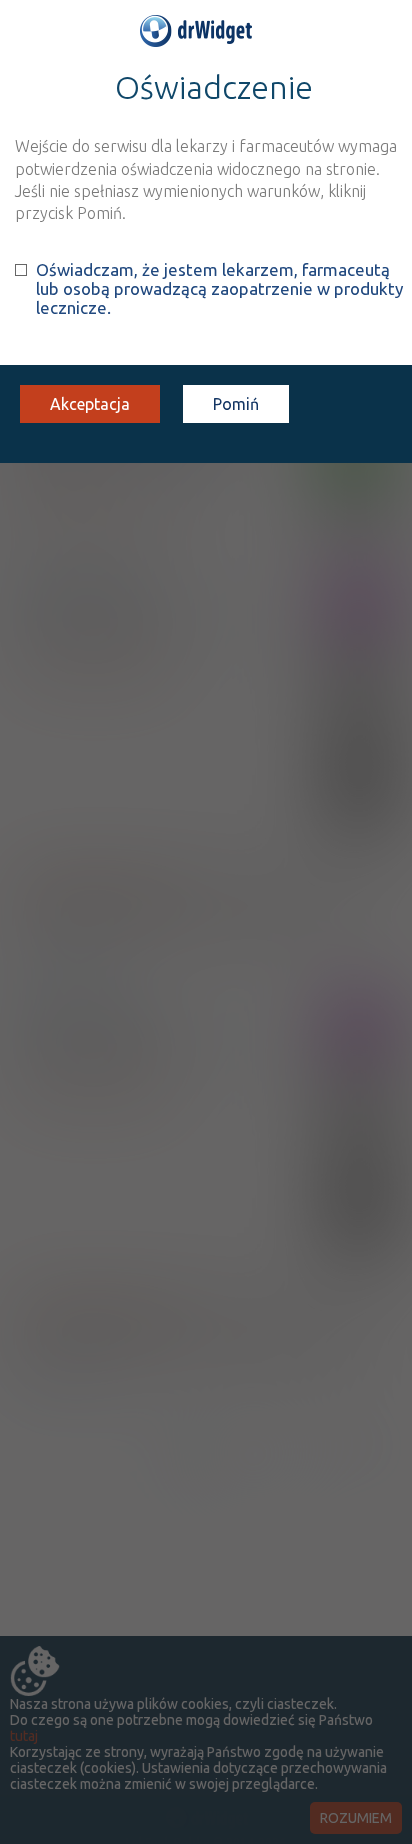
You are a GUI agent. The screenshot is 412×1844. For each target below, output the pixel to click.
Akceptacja (90, 404)
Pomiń (236, 404)
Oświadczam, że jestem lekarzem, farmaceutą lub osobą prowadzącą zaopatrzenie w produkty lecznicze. (219, 288)
